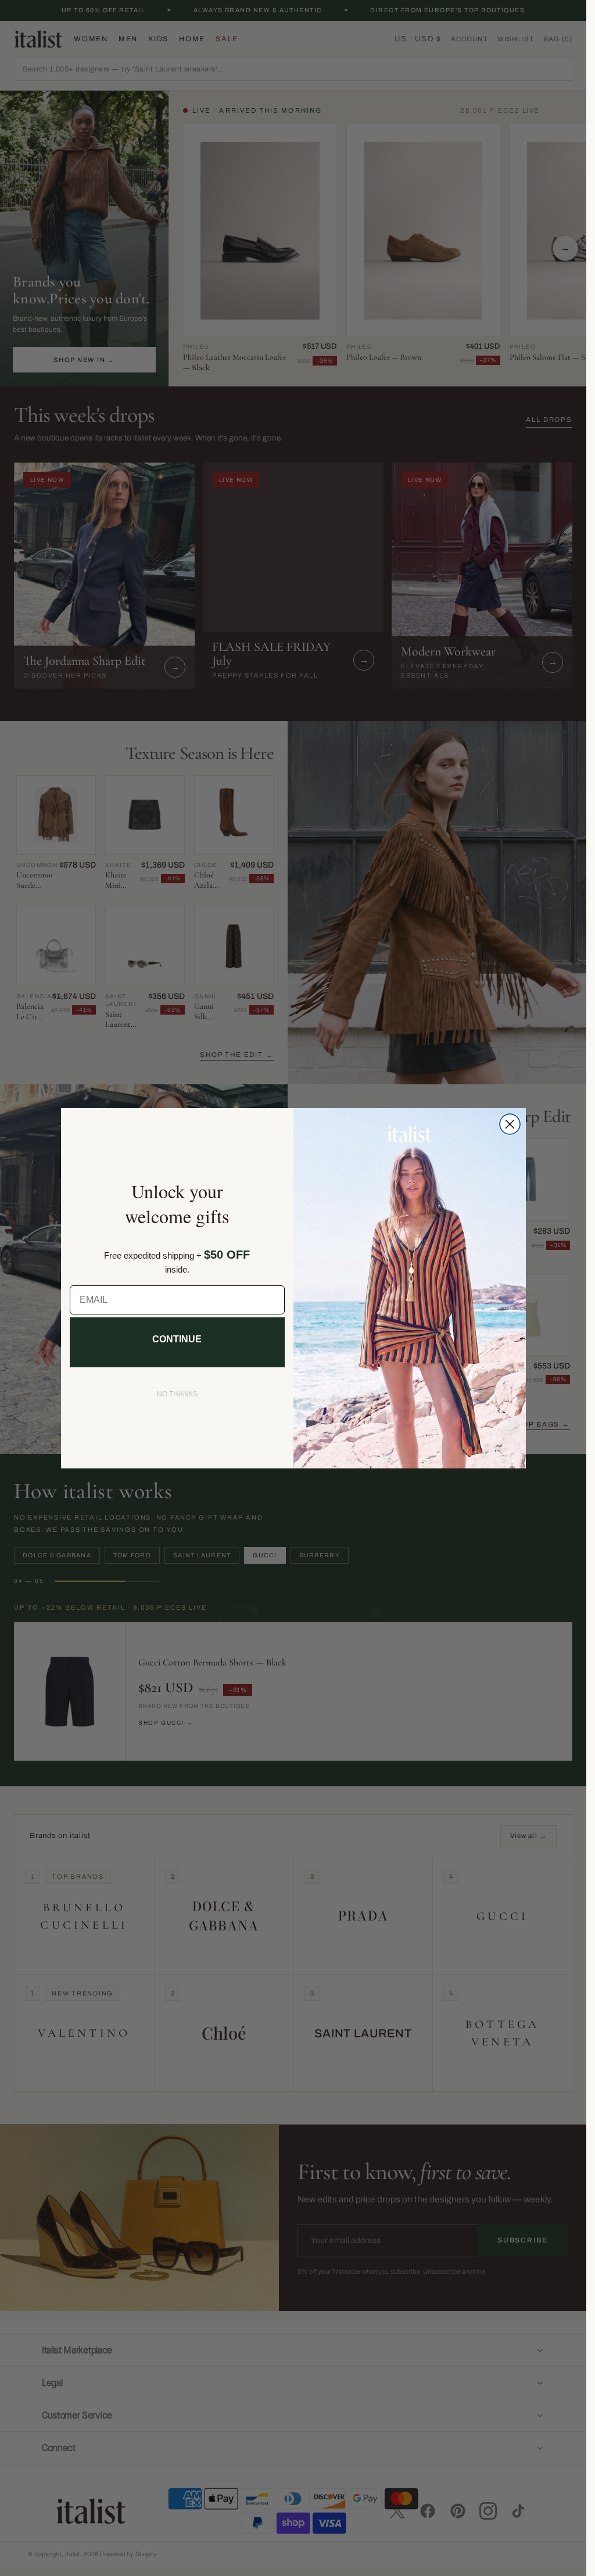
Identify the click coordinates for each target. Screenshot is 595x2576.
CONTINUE (177, 1339)
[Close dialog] (510, 1124)
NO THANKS (177, 1394)
